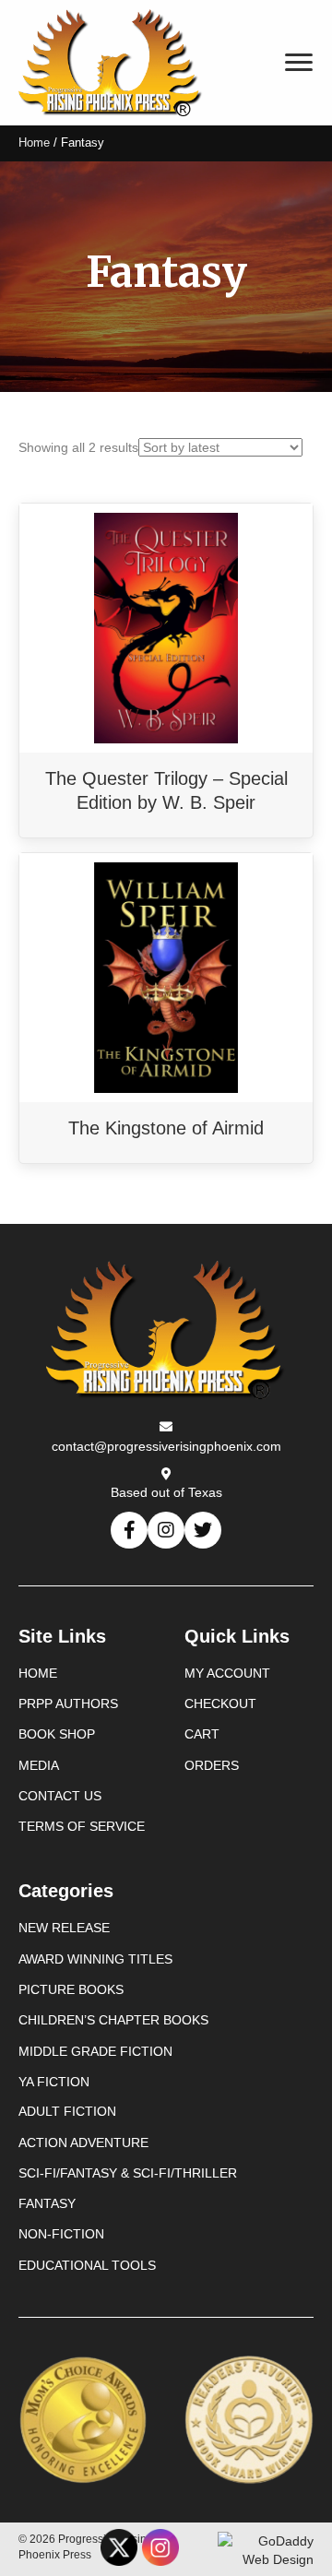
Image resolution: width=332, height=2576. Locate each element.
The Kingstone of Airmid (166, 1128)
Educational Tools (87, 2265)
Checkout (220, 1703)
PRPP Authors (68, 1703)
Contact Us (60, 1796)
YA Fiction (54, 2082)
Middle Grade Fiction (95, 2051)
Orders (212, 1765)
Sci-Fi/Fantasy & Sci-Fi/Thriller (128, 2173)
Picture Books (71, 1989)
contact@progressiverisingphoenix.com (166, 1446)
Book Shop (57, 1734)
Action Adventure (83, 2143)
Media (39, 1765)
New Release (64, 1928)
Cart (202, 1734)
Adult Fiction (67, 2111)
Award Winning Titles (95, 1959)
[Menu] (299, 63)
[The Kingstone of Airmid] (166, 977)
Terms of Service (82, 1826)
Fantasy (47, 2203)
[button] (129, 1530)
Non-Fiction (61, 2234)
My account (227, 1673)
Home (34, 142)
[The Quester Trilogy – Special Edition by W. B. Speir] (166, 627)
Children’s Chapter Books (113, 2020)
